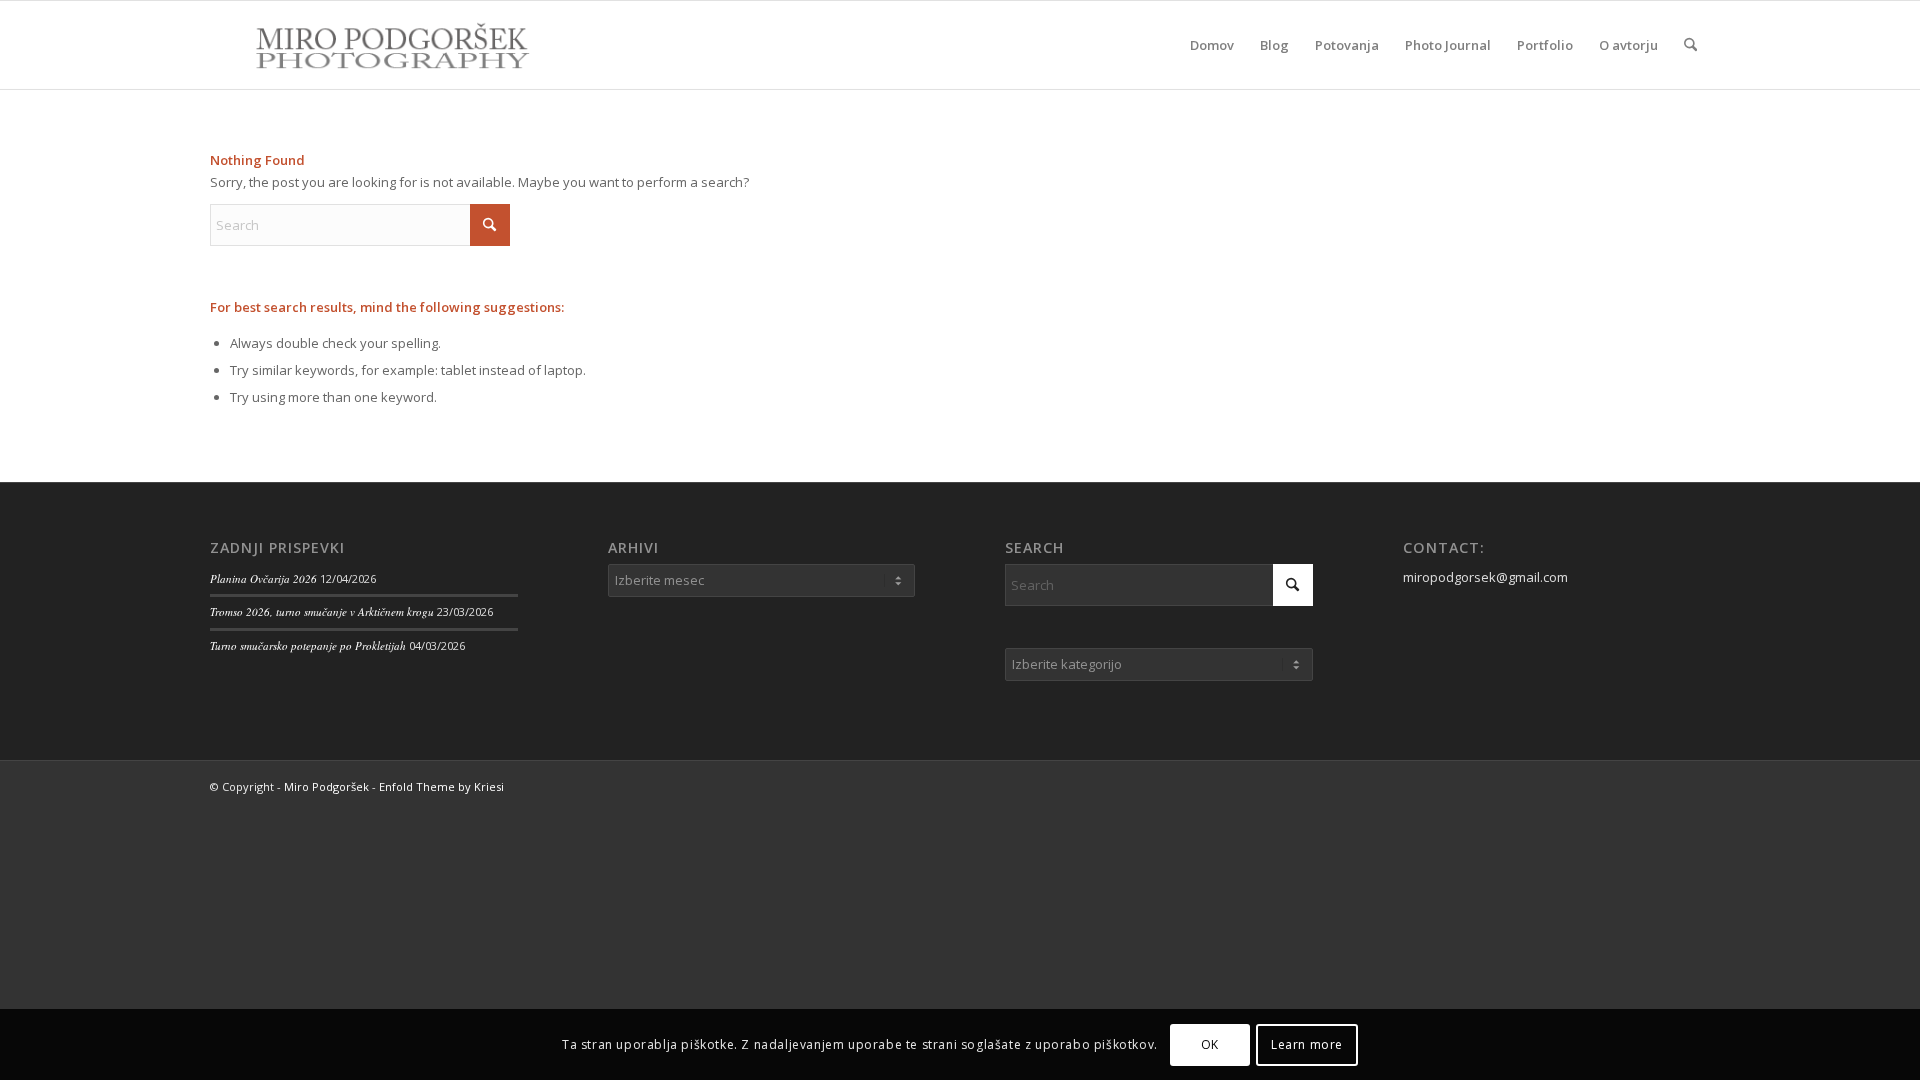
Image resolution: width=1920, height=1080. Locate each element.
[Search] (1690, 45)
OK (1210, 1044)
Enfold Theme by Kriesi (441, 786)
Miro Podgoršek (326, 786)
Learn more (1307, 1044)
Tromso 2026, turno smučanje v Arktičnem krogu (322, 611)
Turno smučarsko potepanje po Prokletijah (308, 645)
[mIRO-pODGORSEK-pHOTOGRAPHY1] (371, 45)
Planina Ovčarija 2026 (263, 578)
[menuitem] (1212, 45)
